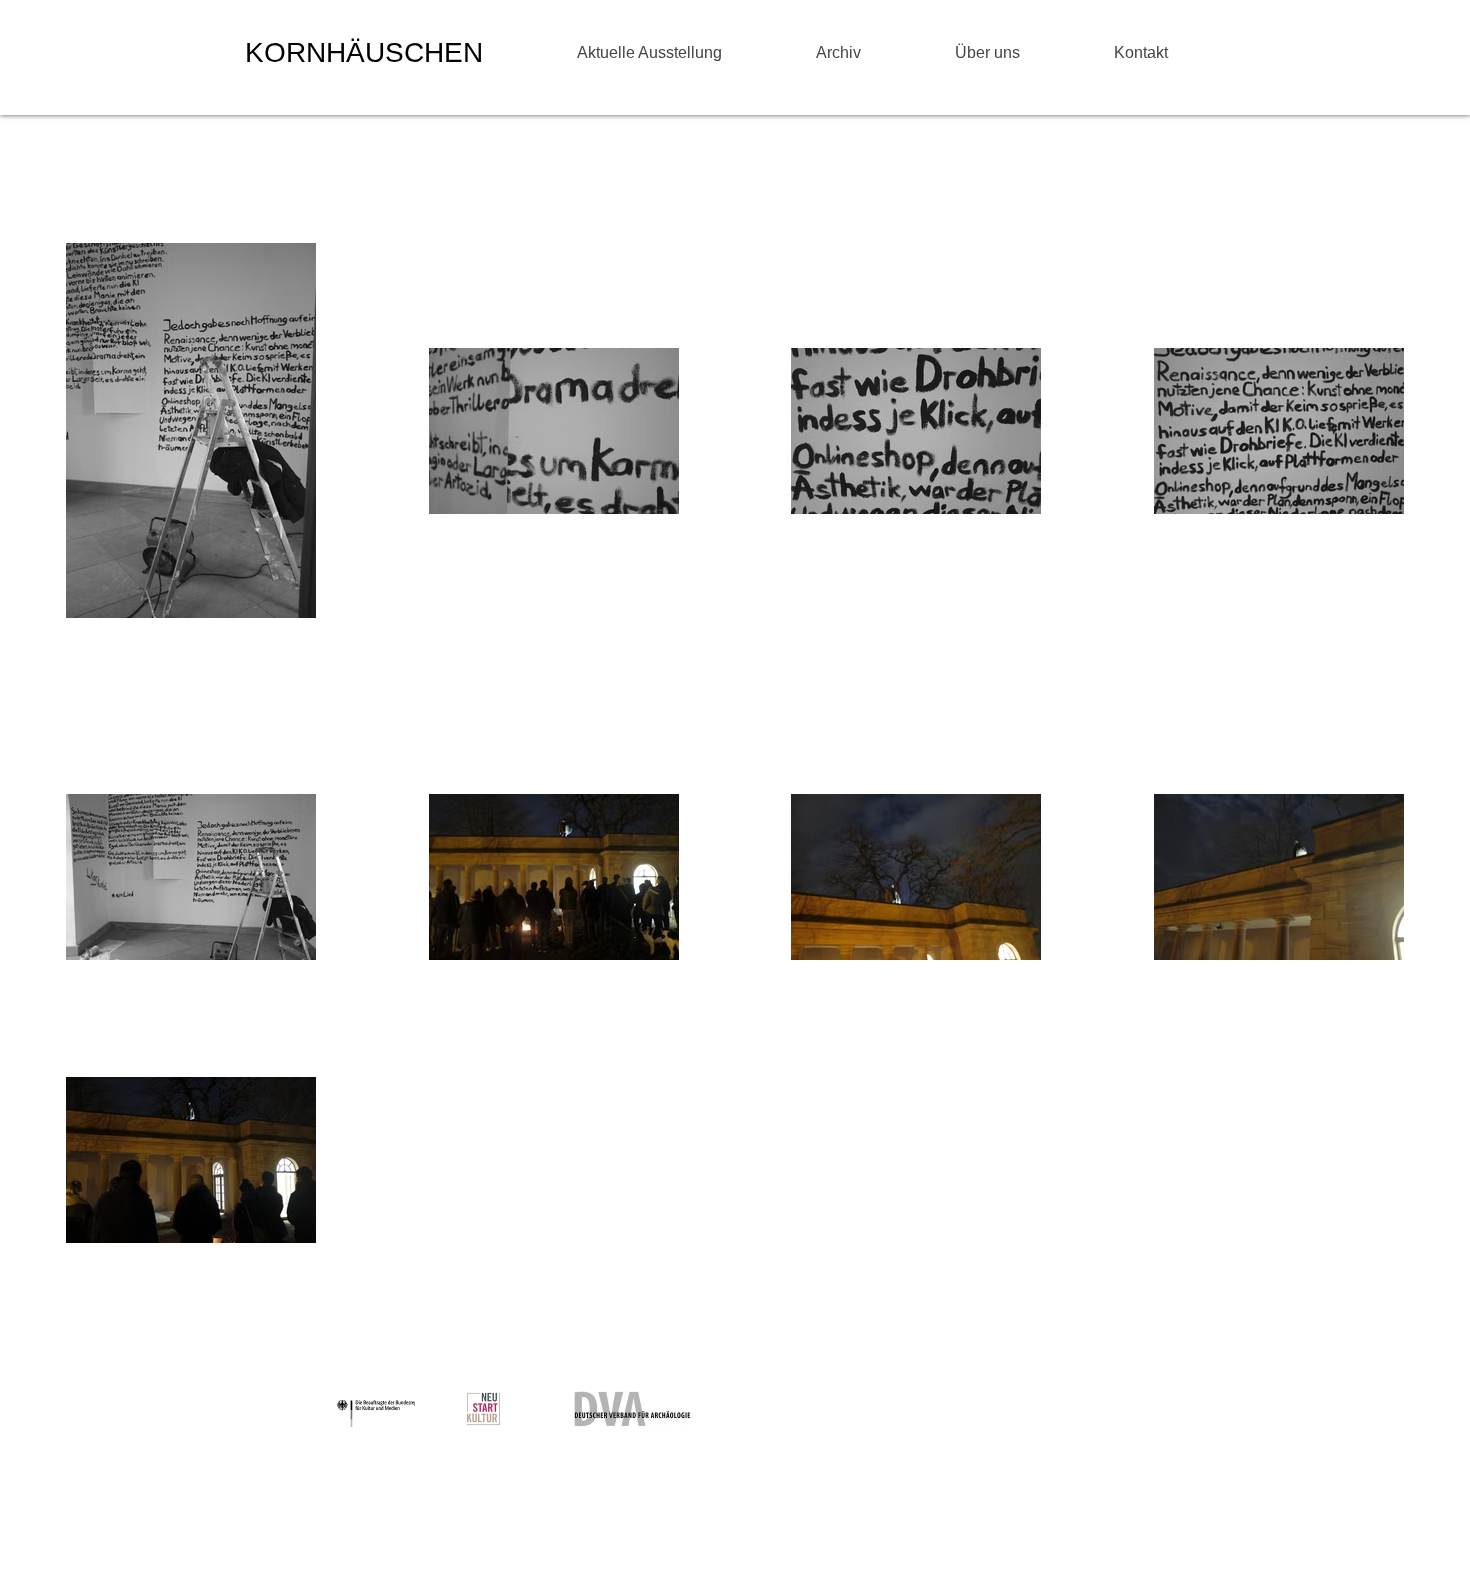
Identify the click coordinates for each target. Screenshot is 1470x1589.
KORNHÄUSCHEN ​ (368, 52)
